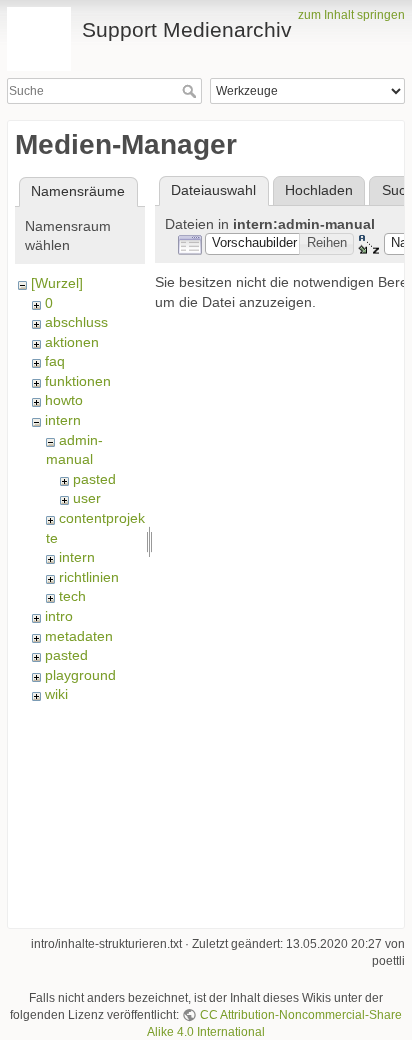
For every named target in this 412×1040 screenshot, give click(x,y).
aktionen (72, 342)
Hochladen (319, 190)
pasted (94, 479)
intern (63, 420)
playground (80, 675)
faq (55, 361)
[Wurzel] (57, 283)
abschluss (76, 322)
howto (64, 400)
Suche (191, 91)
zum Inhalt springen (351, 15)
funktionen (78, 381)
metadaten (79, 636)
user (87, 498)
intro (59, 616)
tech (72, 596)
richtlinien (89, 577)
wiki (56, 694)
